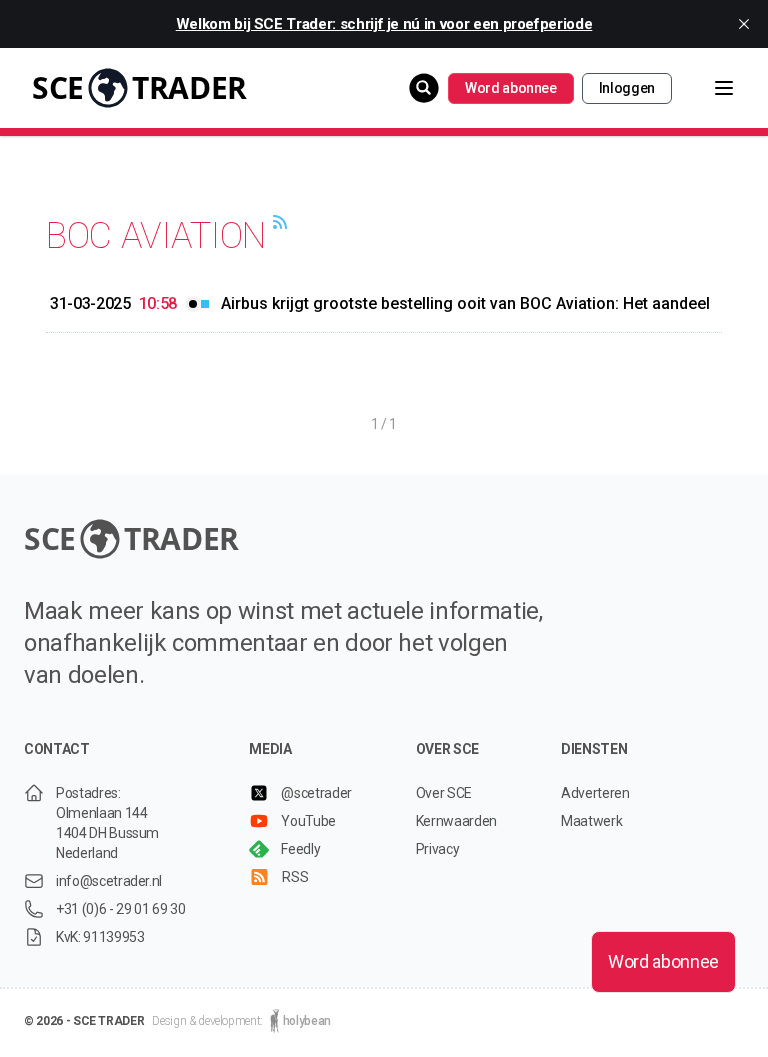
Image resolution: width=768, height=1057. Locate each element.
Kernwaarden (456, 821)
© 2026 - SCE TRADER (84, 1021)
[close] (744, 24)
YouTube (308, 821)
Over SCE (444, 793)
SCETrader (139, 87)
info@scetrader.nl (109, 881)
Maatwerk (591, 821)
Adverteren (595, 793)
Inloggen (627, 88)
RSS (295, 877)
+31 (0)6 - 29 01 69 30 (120, 909)
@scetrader (316, 793)
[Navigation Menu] (708, 88)
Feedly (300, 849)
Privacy (438, 849)
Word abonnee (511, 88)
